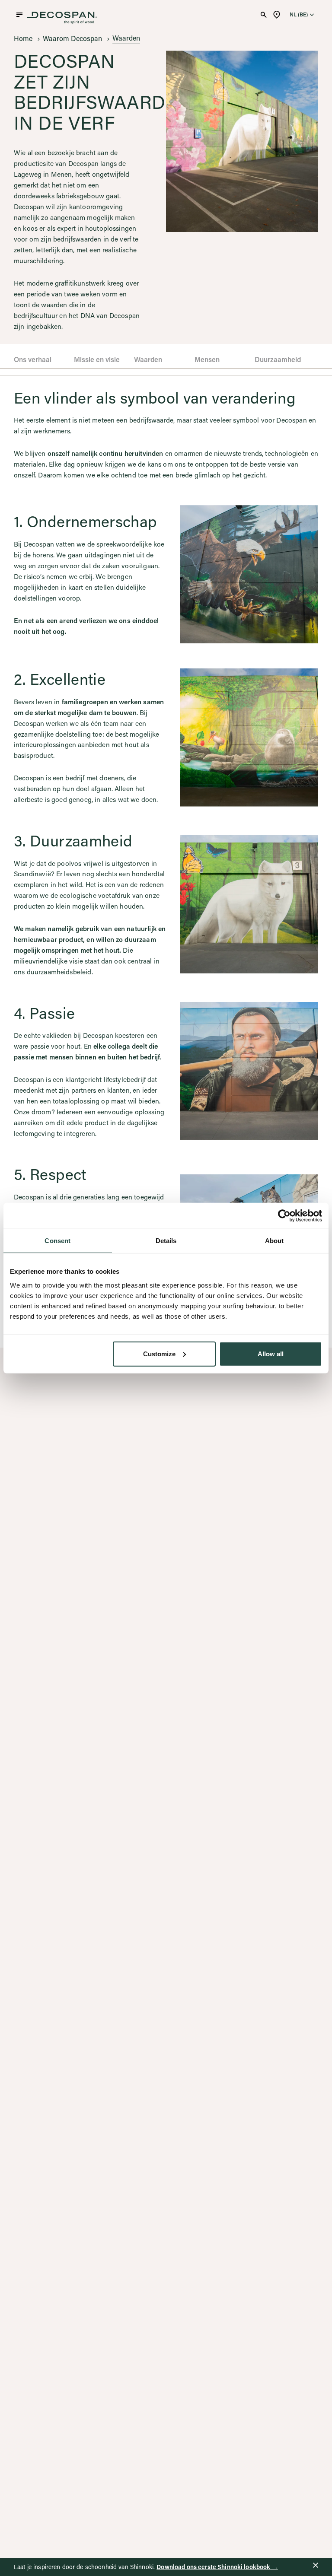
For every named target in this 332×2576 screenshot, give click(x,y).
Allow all (271, 1353)
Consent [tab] (57, 1241)
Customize (159, 1353)
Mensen (207, 359)
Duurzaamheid (278, 359)
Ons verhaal (33, 359)
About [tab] (275, 1241)
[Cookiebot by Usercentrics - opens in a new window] (284, 1216)
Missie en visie (97, 359)
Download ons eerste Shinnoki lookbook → (217, 2567)
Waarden (148, 359)
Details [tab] (166, 1241)
